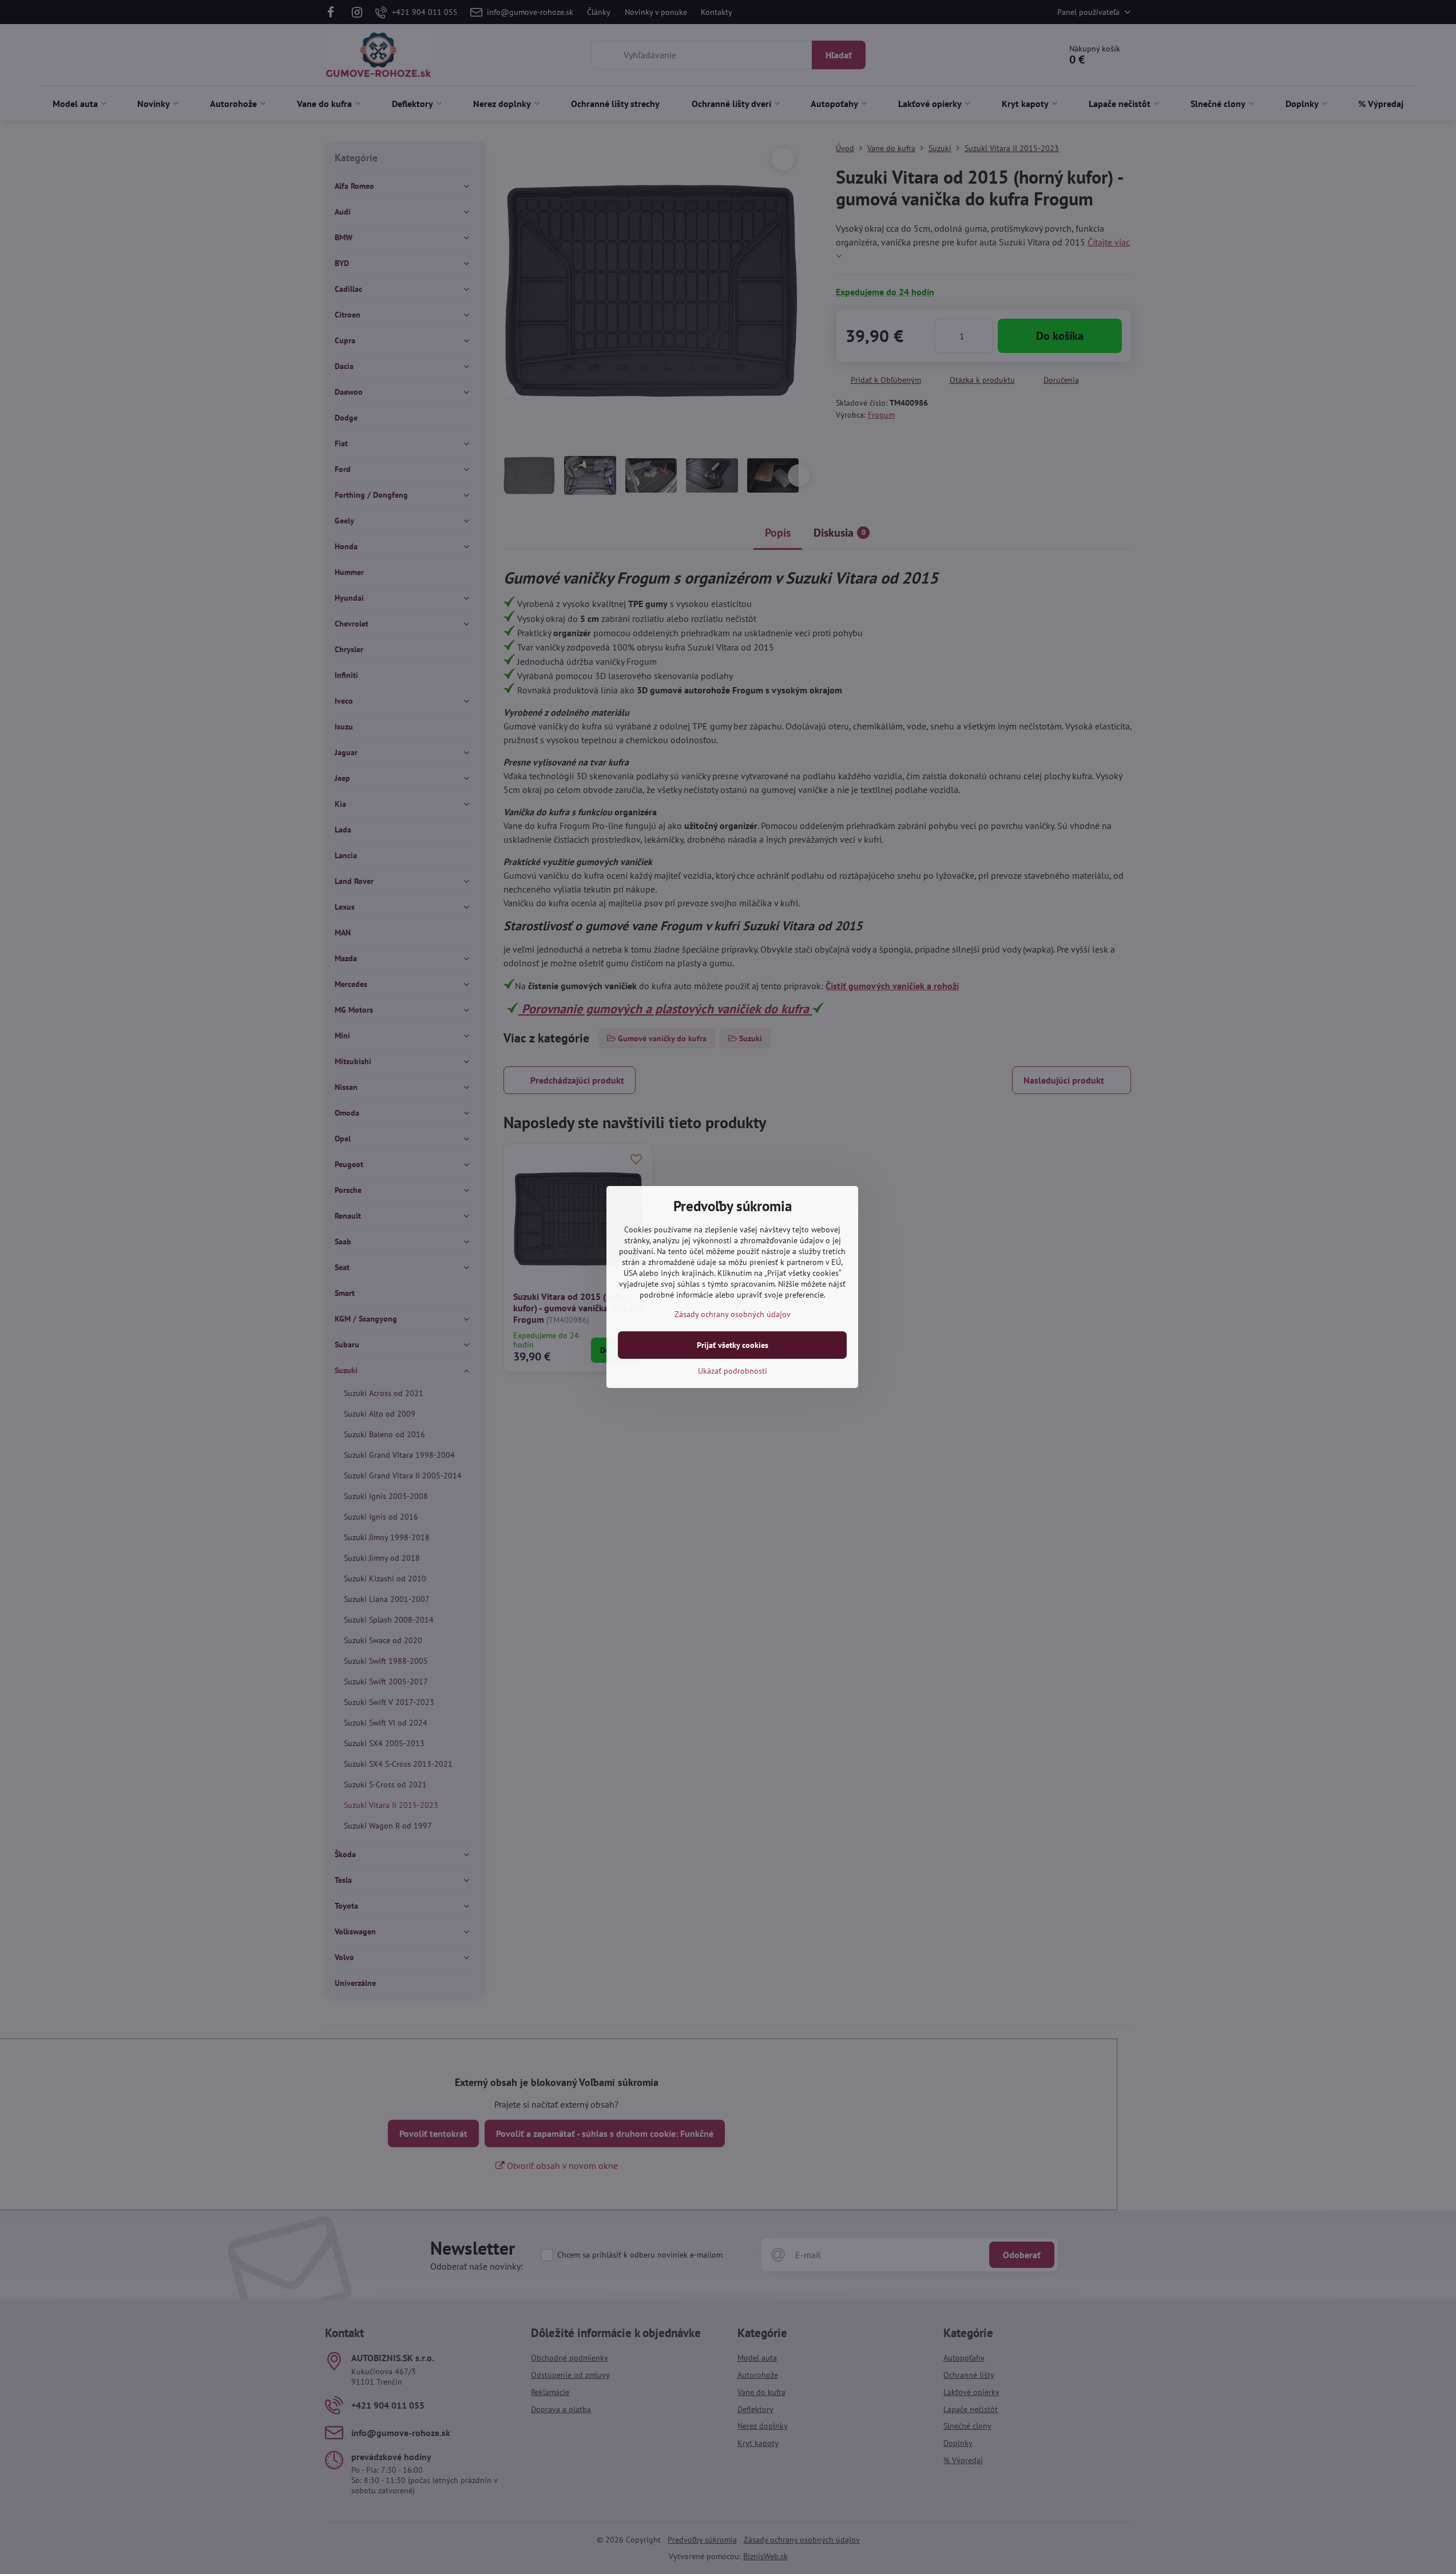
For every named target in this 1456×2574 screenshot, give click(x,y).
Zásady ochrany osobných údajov (733, 1314)
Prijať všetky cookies (733, 1345)
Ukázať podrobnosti (733, 1371)
